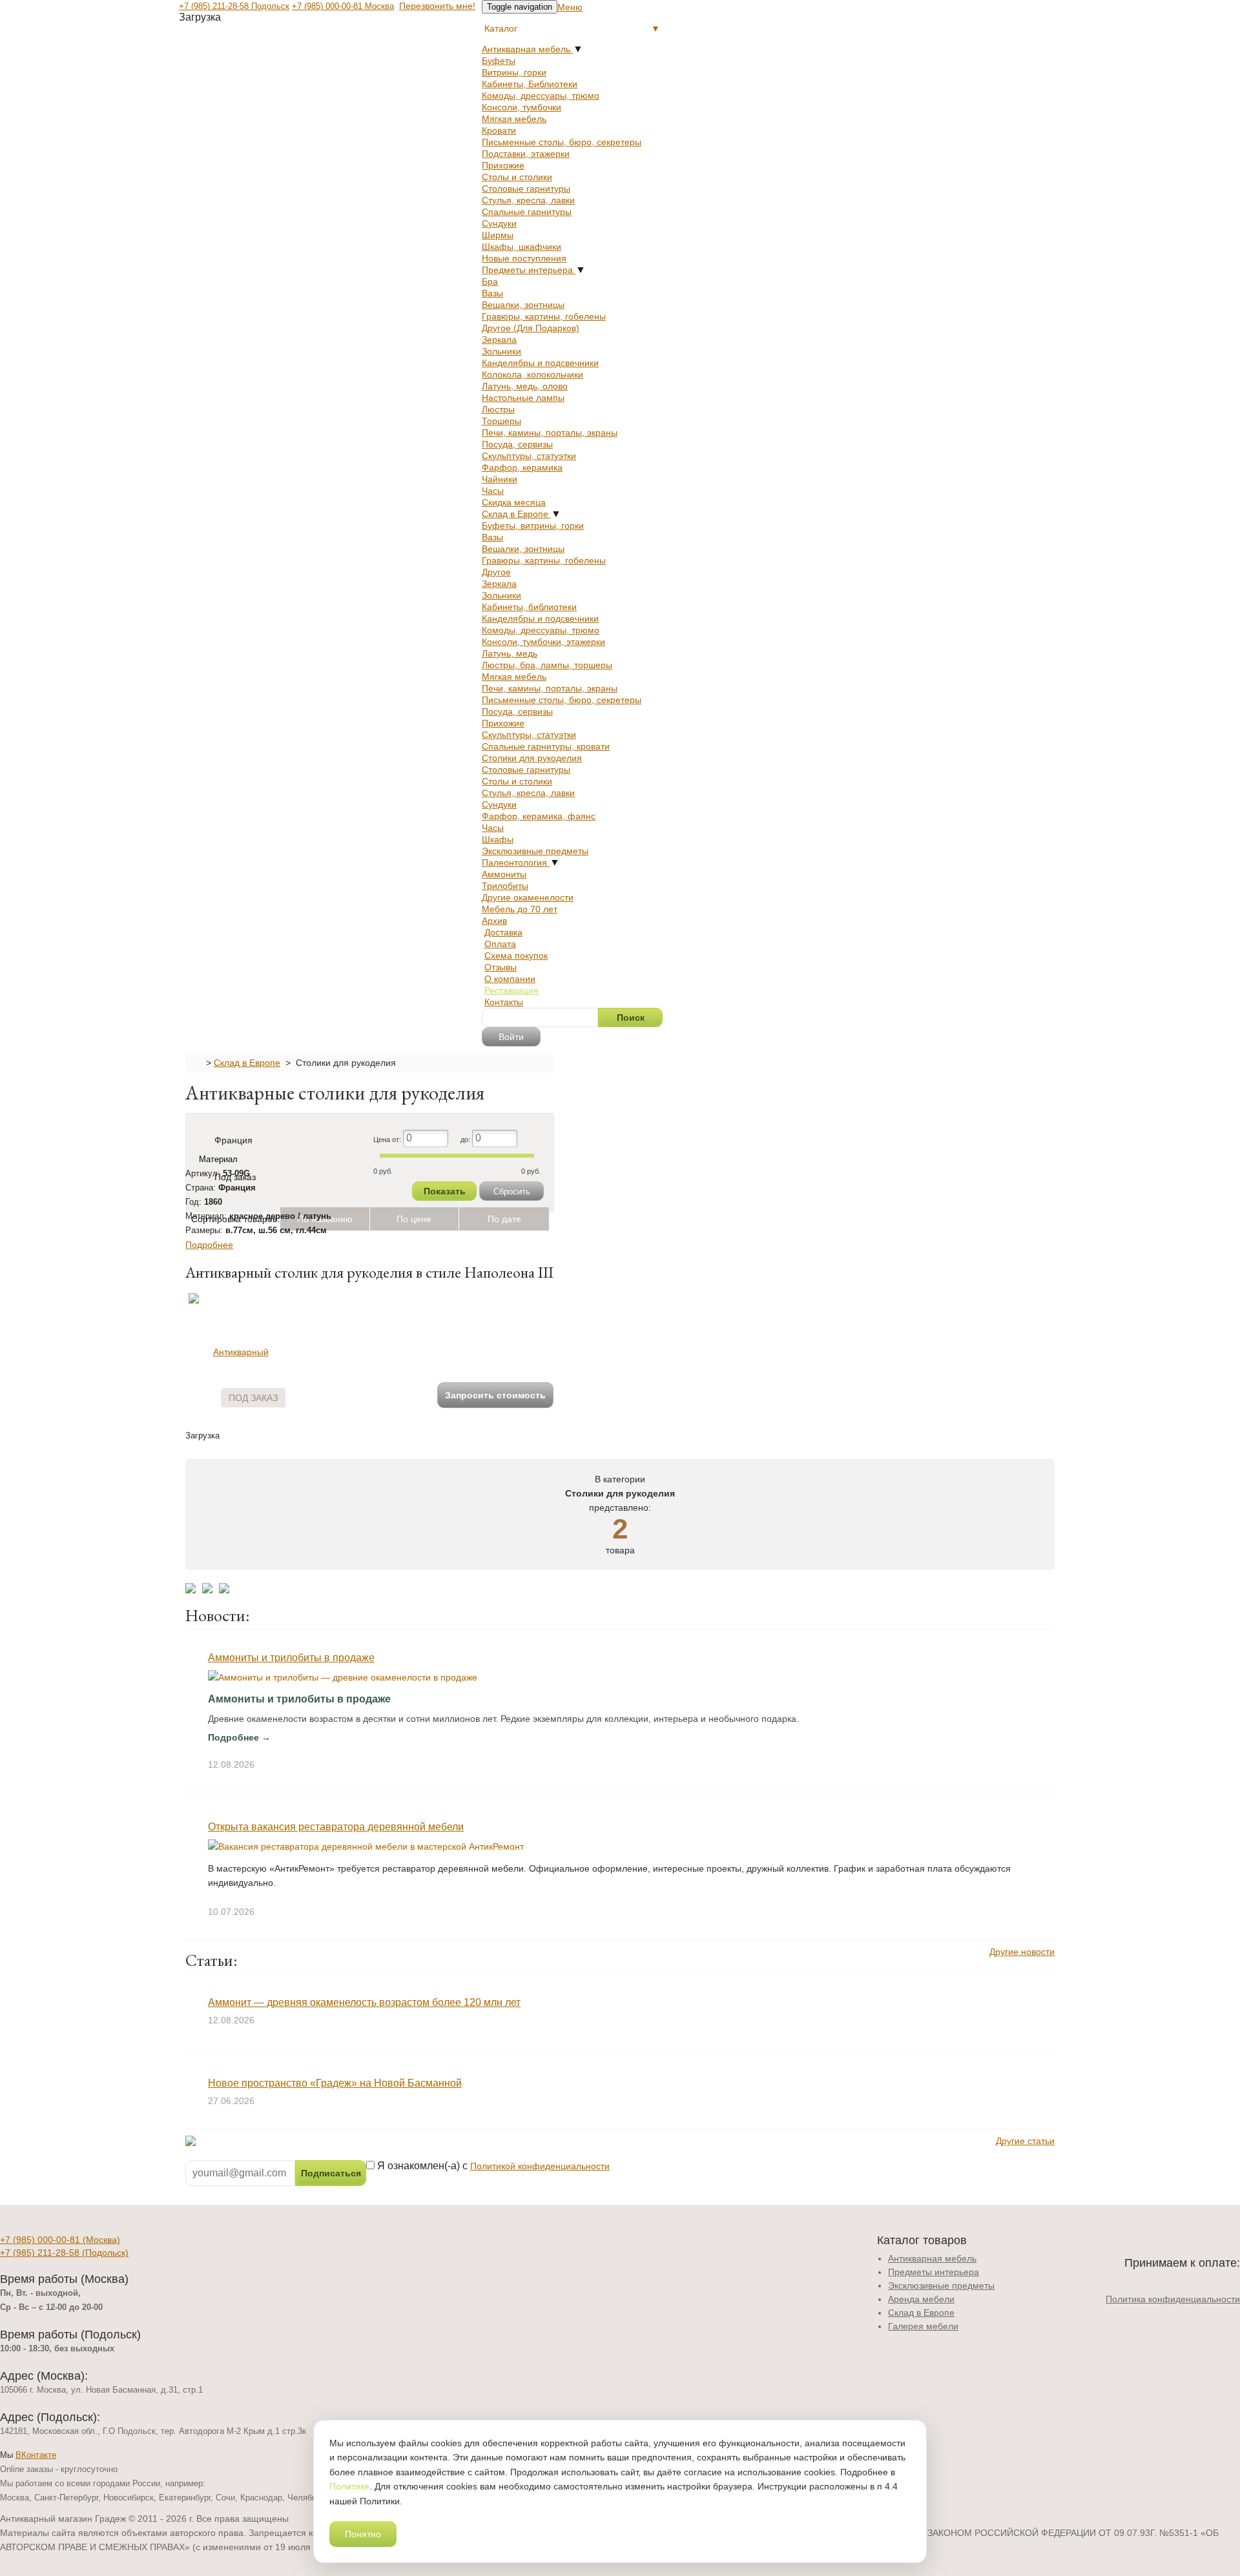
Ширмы (498, 235)
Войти (511, 1037)
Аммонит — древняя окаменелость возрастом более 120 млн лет (364, 2002)
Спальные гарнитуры (527, 212)
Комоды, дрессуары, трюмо (541, 96)
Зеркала (499, 340)
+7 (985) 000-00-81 (60, 2240)
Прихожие (503, 165)
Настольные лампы (523, 398)
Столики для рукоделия (532, 758)
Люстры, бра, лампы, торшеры (547, 665)
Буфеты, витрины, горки (533, 526)
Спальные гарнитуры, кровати (546, 746)
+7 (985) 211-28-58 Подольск (234, 6)
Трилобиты (505, 886)
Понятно (363, 2534)
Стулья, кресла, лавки (528, 200)
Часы (493, 491)
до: (466, 1139)
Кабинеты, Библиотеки (530, 84)
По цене (414, 1219)
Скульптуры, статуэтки (529, 456)
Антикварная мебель (527, 49)
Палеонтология (516, 863)
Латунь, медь (510, 653)
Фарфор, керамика (522, 467)
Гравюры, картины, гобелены (544, 316)
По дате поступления (504, 1222)
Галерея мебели (923, 2326)
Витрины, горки (514, 72)
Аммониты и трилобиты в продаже (291, 1658)
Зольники (501, 351)
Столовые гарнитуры (526, 189)
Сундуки (499, 223)
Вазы (492, 293)
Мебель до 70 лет (520, 909)
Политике (349, 2486)
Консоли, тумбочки (522, 107)
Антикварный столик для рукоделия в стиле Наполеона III (369, 1272)
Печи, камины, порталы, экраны (550, 433)
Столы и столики (517, 177)
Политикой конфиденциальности (540, 2166)
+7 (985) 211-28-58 (64, 2253)
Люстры (498, 409)
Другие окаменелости (528, 897)
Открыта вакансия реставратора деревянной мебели (336, 1827)
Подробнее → (239, 1737)
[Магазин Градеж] (196, 1062)
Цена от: (388, 1139)
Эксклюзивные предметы (535, 851)
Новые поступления (524, 258)
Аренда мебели (921, 2299)
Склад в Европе (516, 514)
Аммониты (504, 874)
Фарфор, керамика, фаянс (539, 816)
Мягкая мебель (514, 119)
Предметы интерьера (529, 270)
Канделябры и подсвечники (540, 363)
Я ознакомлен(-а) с (492, 2166)
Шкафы (498, 839)
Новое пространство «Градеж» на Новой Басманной (335, 2083)
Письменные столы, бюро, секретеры (562, 142)
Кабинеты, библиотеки (529, 607)
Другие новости (1022, 1952)
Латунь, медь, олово (525, 386)
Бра (490, 281)
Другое (496, 572)
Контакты (504, 1002)
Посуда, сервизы (517, 444)
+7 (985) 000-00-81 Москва (343, 6)
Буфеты (499, 61)
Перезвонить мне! (437, 6)
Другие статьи (1025, 2141)
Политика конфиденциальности (1173, 2299)
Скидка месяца (514, 502)
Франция (233, 1140)
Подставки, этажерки (526, 154)
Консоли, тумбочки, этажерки (543, 642)
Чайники (500, 479)
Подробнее (209, 1245)
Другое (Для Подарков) (531, 328)
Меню (570, 7)
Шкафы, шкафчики (522, 247)
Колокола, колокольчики (532, 374)
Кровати (499, 130)
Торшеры (501, 421)
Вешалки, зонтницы (523, 305)
